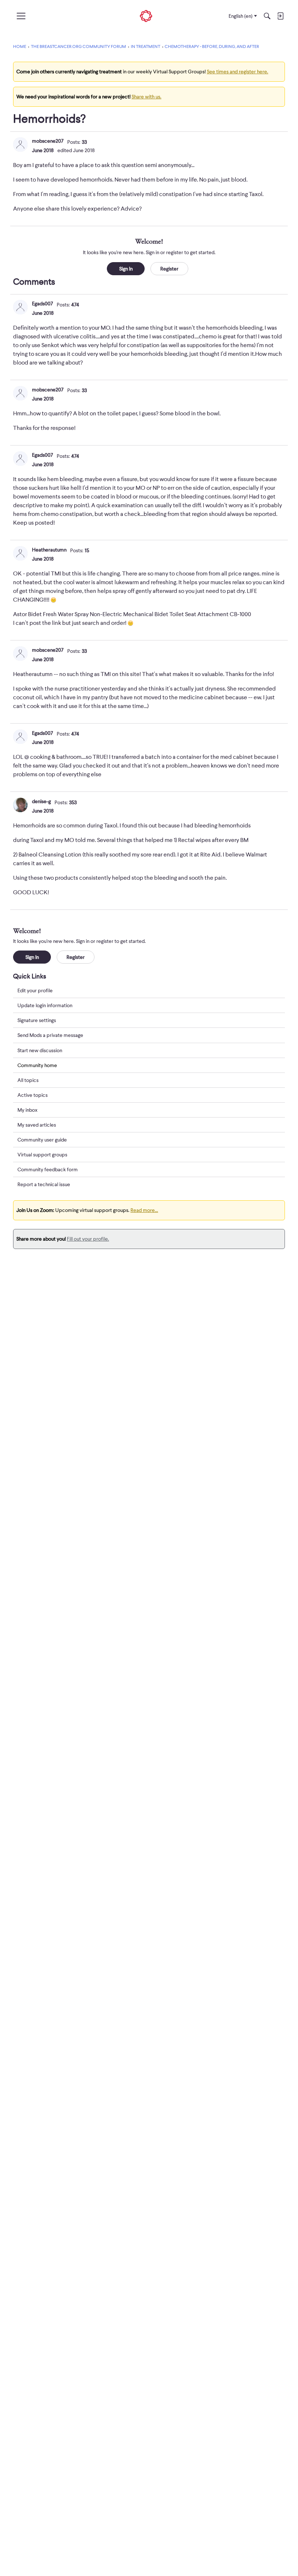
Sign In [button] (126, 269)
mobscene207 (48, 141)
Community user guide (42, 1140)
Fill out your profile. (88, 1239)
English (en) (241, 16)
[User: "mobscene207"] (20, 145)
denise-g (41, 801)
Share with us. (146, 97)
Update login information (45, 1005)
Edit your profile (35, 990)
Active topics (33, 1095)
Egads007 (43, 304)
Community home (37, 1065)
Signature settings (37, 1020)
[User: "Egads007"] (20, 307)
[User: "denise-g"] (20, 805)
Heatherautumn (49, 550)
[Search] (267, 16)
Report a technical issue (44, 1184)
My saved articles (37, 1125)
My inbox (27, 1110)
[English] (146, 16)
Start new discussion (40, 1050)
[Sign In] (280, 16)
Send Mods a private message (50, 1035)
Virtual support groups (42, 1155)
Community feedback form (48, 1169)
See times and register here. (237, 72)
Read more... (144, 1210)
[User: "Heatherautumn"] (20, 553)
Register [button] (169, 269)
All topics (28, 1080)
